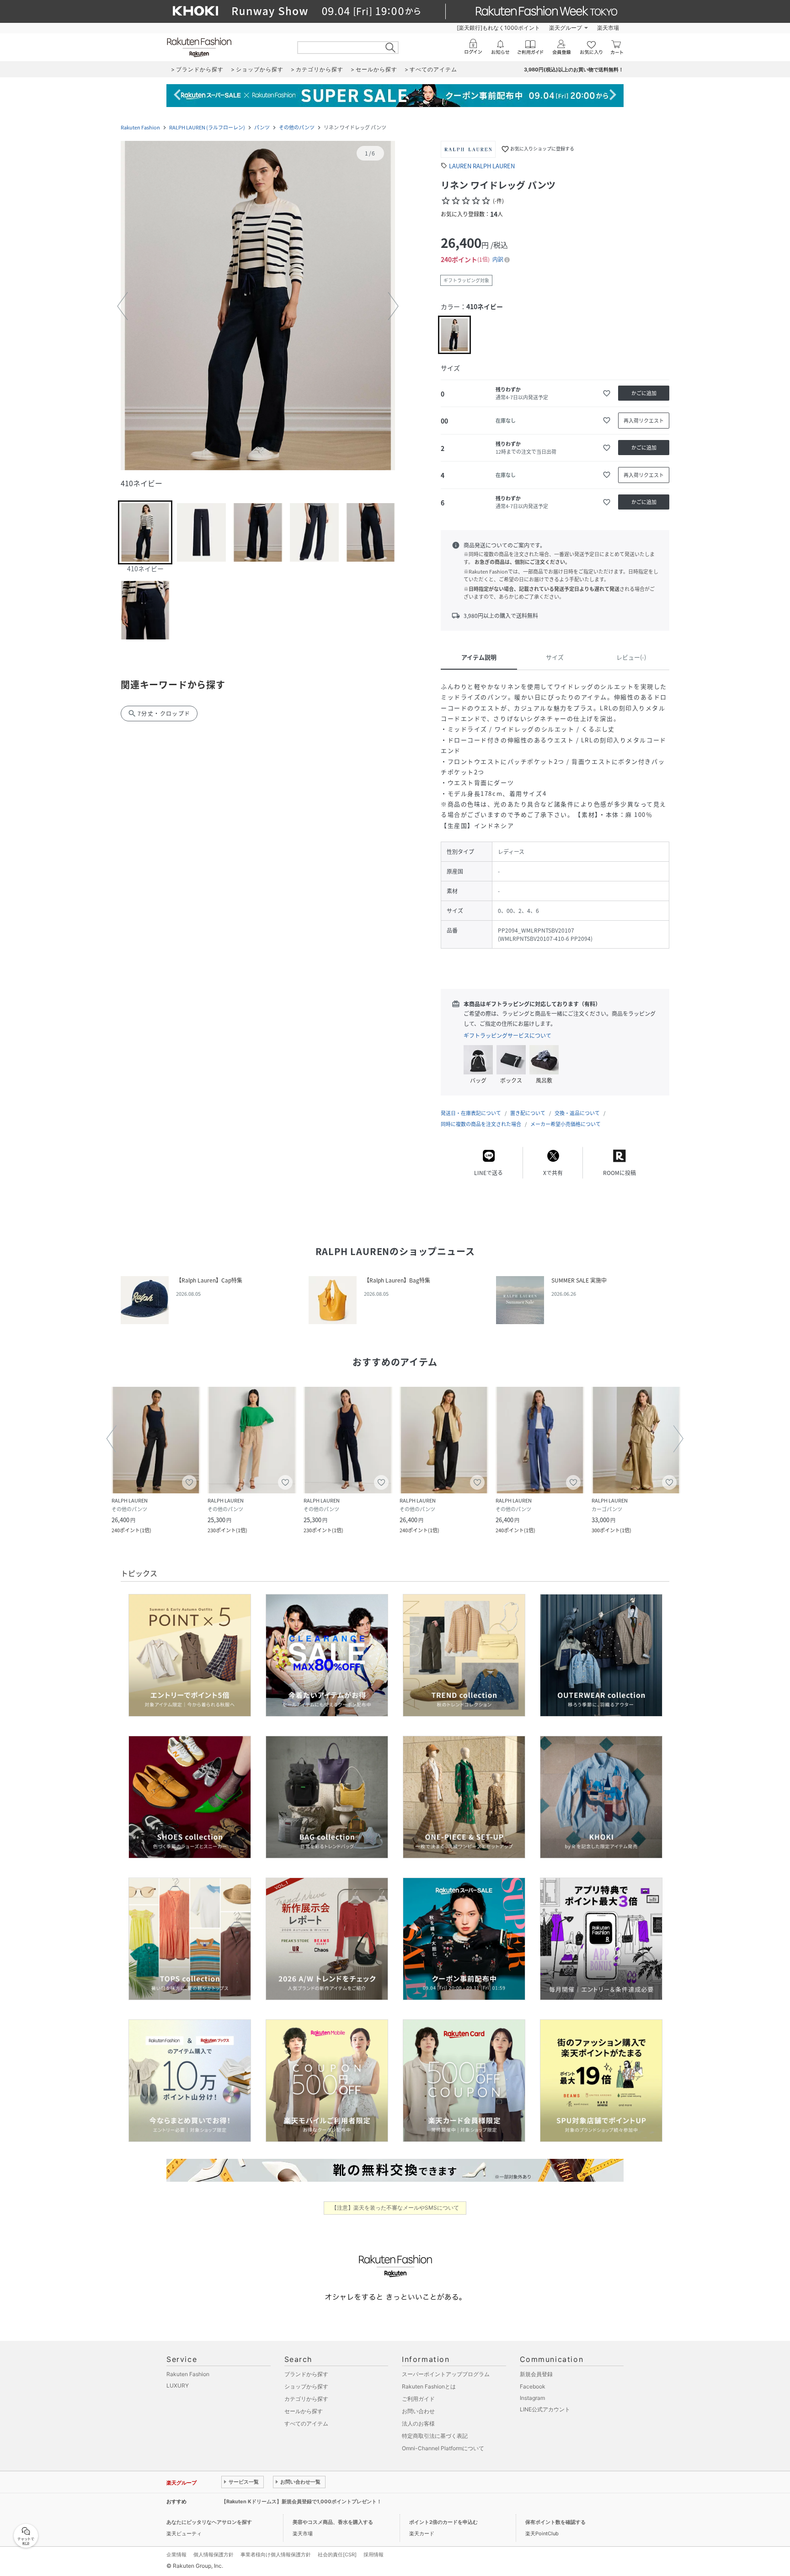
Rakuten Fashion (140, 127)
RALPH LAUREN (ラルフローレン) (207, 127)
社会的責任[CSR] (337, 2555)
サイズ (555, 657)
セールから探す (304, 2411)
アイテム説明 (479, 657)
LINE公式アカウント (545, 2409)
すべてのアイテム (306, 2423)
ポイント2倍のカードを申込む (443, 2522)
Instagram (532, 2398)
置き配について (528, 1113)
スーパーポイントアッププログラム (446, 2374)
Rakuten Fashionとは (429, 2386)
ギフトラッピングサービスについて (507, 1036)
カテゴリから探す (306, 2399)
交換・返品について (577, 1113)
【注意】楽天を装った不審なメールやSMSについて (395, 2208)
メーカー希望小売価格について (566, 1124)
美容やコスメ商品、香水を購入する (333, 2522)
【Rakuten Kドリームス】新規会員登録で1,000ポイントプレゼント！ (302, 2501)
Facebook (533, 2386)
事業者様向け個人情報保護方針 (276, 2555)
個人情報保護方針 (214, 2555)
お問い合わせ (418, 2411)
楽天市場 (608, 28)
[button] (258, 306)
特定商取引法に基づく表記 (435, 2436)
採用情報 (374, 2555)
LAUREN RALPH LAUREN (482, 166)
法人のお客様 (418, 2423)
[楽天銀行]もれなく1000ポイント (498, 28)
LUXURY (178, 2385)
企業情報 (176, 2555)
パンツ (262, 127)
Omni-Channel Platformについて (443, 2448)
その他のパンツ (297, 127)
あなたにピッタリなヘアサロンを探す (209, 2522)
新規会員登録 (536, 2374)
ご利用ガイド (418, 2399)
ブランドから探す (306, 2374)
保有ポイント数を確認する (555, 2522)
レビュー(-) (631, 657)
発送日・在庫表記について (471, 1113)
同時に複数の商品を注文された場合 (481, 1124)
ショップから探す (306, 2386)
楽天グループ (566, 28)
